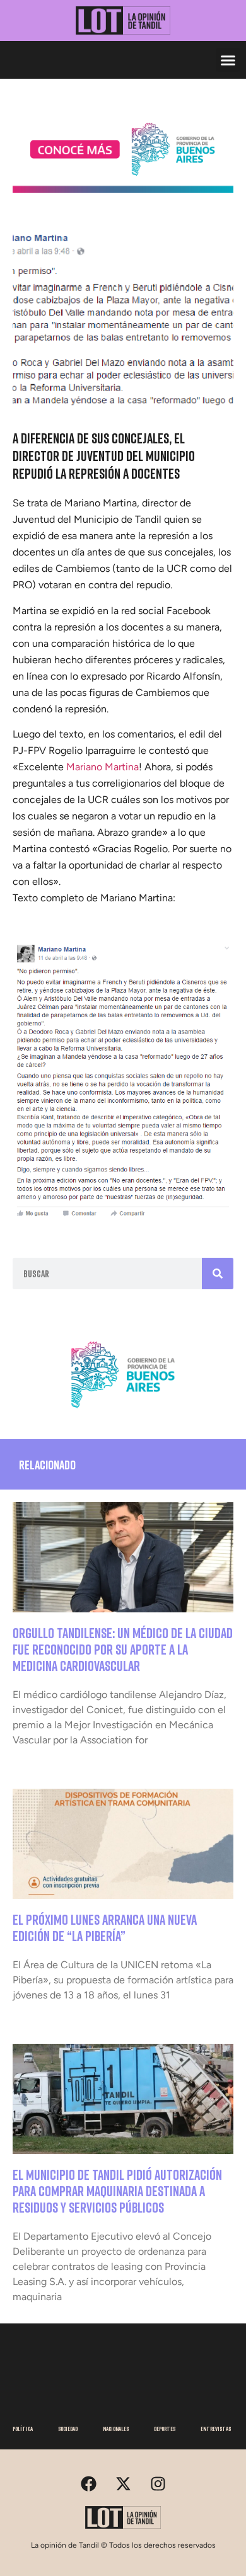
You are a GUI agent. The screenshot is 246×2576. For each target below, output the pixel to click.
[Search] (218, 1274)
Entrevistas (216, 2429)
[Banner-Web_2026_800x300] (123, 1413)
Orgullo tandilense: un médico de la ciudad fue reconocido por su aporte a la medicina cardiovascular (123, 1650)
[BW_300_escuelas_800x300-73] (123, 189)
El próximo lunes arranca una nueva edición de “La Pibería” (105, 1928)
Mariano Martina (102, 767)
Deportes (165, 2429)
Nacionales (116, 2429)
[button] (228, 60)
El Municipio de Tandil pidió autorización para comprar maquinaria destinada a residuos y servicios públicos (117, 2191)
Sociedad (68, 2429)
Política (23, 2429)
